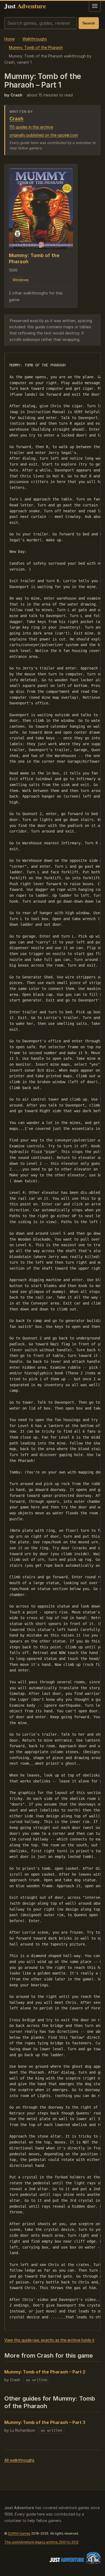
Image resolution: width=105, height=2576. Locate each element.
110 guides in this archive (31, 127)
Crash (16, 119)
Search (89, 23)
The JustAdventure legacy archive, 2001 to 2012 (41, 2542)
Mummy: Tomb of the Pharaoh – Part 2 (45, 2372)
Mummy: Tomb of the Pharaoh (36, 47)
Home (9, 39)
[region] (52, 1341)
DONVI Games (19, 2533)
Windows (21, 280)
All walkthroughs (19, 2460)
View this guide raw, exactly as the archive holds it (49, 2340)
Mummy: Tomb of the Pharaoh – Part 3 (45, 2422)
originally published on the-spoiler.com (44, 135)
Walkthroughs (35, 39)
